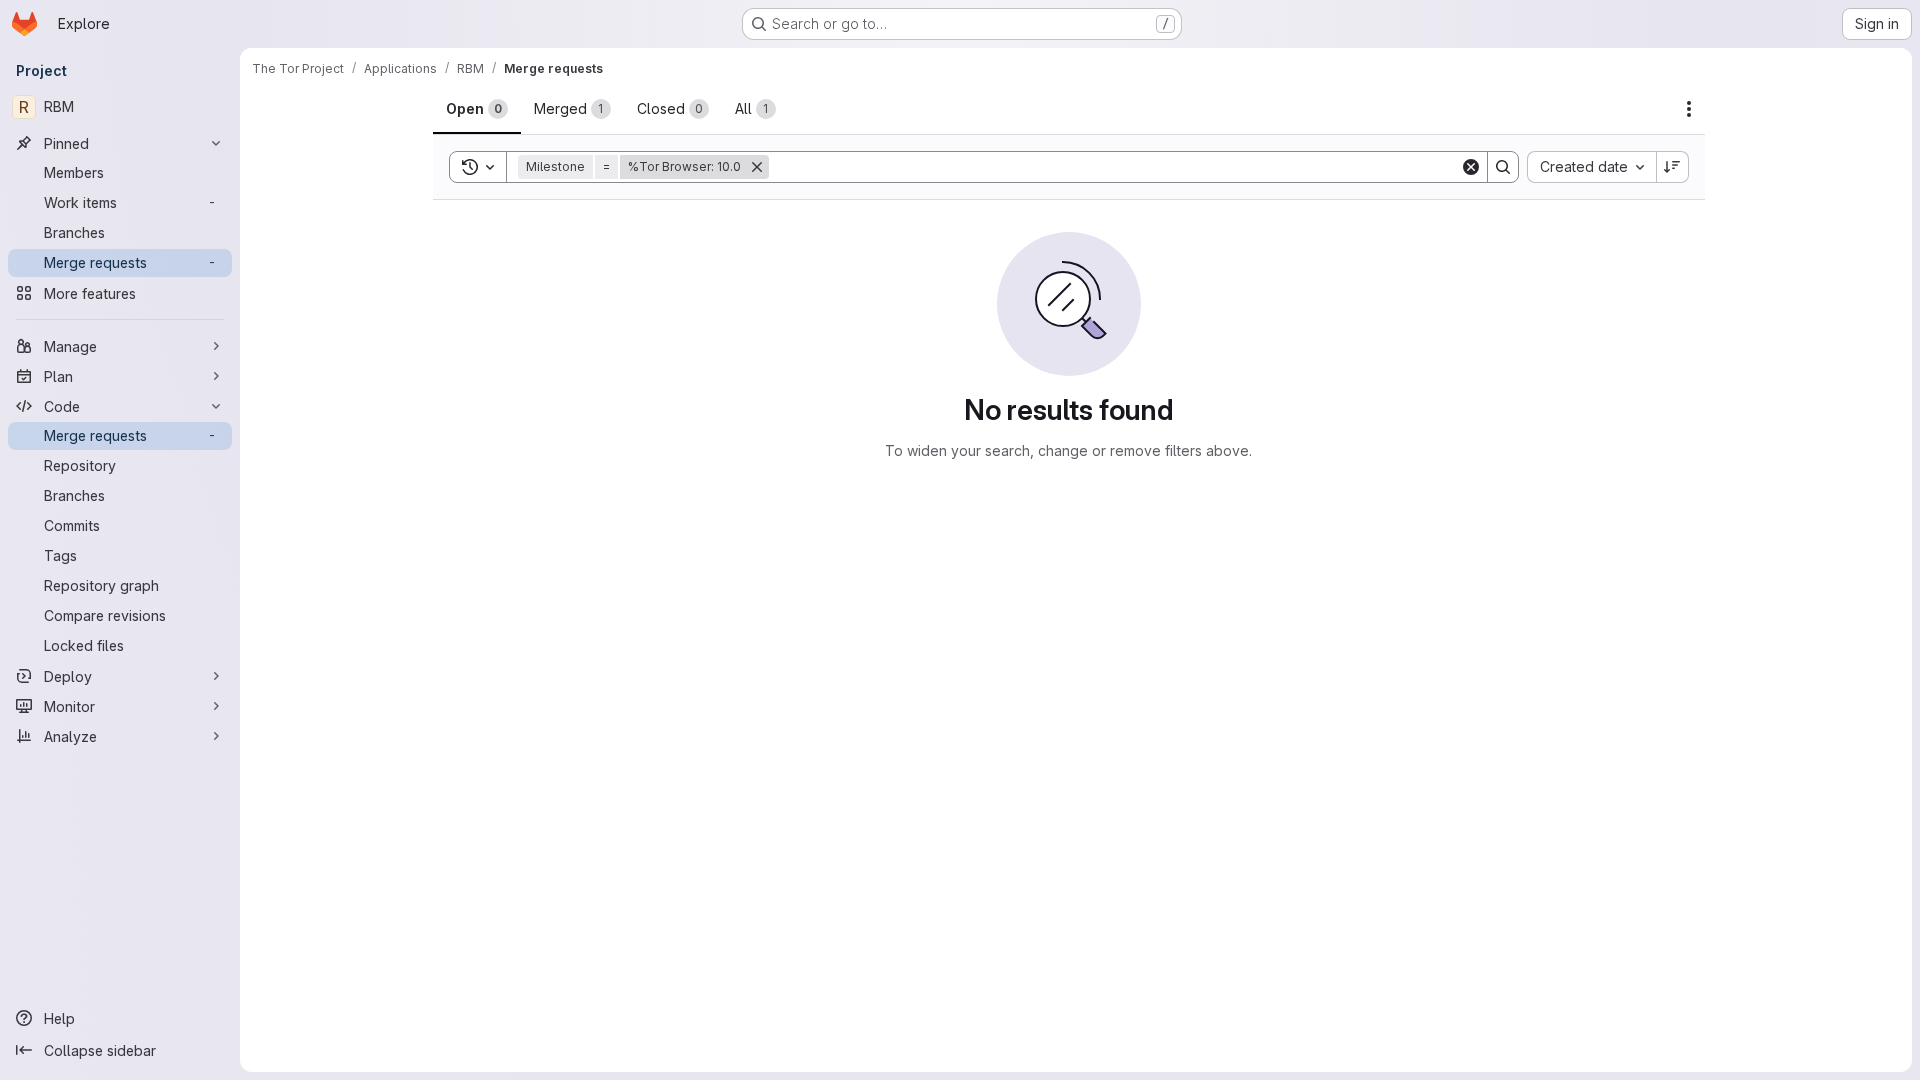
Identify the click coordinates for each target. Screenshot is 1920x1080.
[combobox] (1591, 167)
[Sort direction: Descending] (1673, 167)
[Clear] (1471, 167)
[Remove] (757, 167)
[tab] (477, 109)
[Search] (1503, 167)
